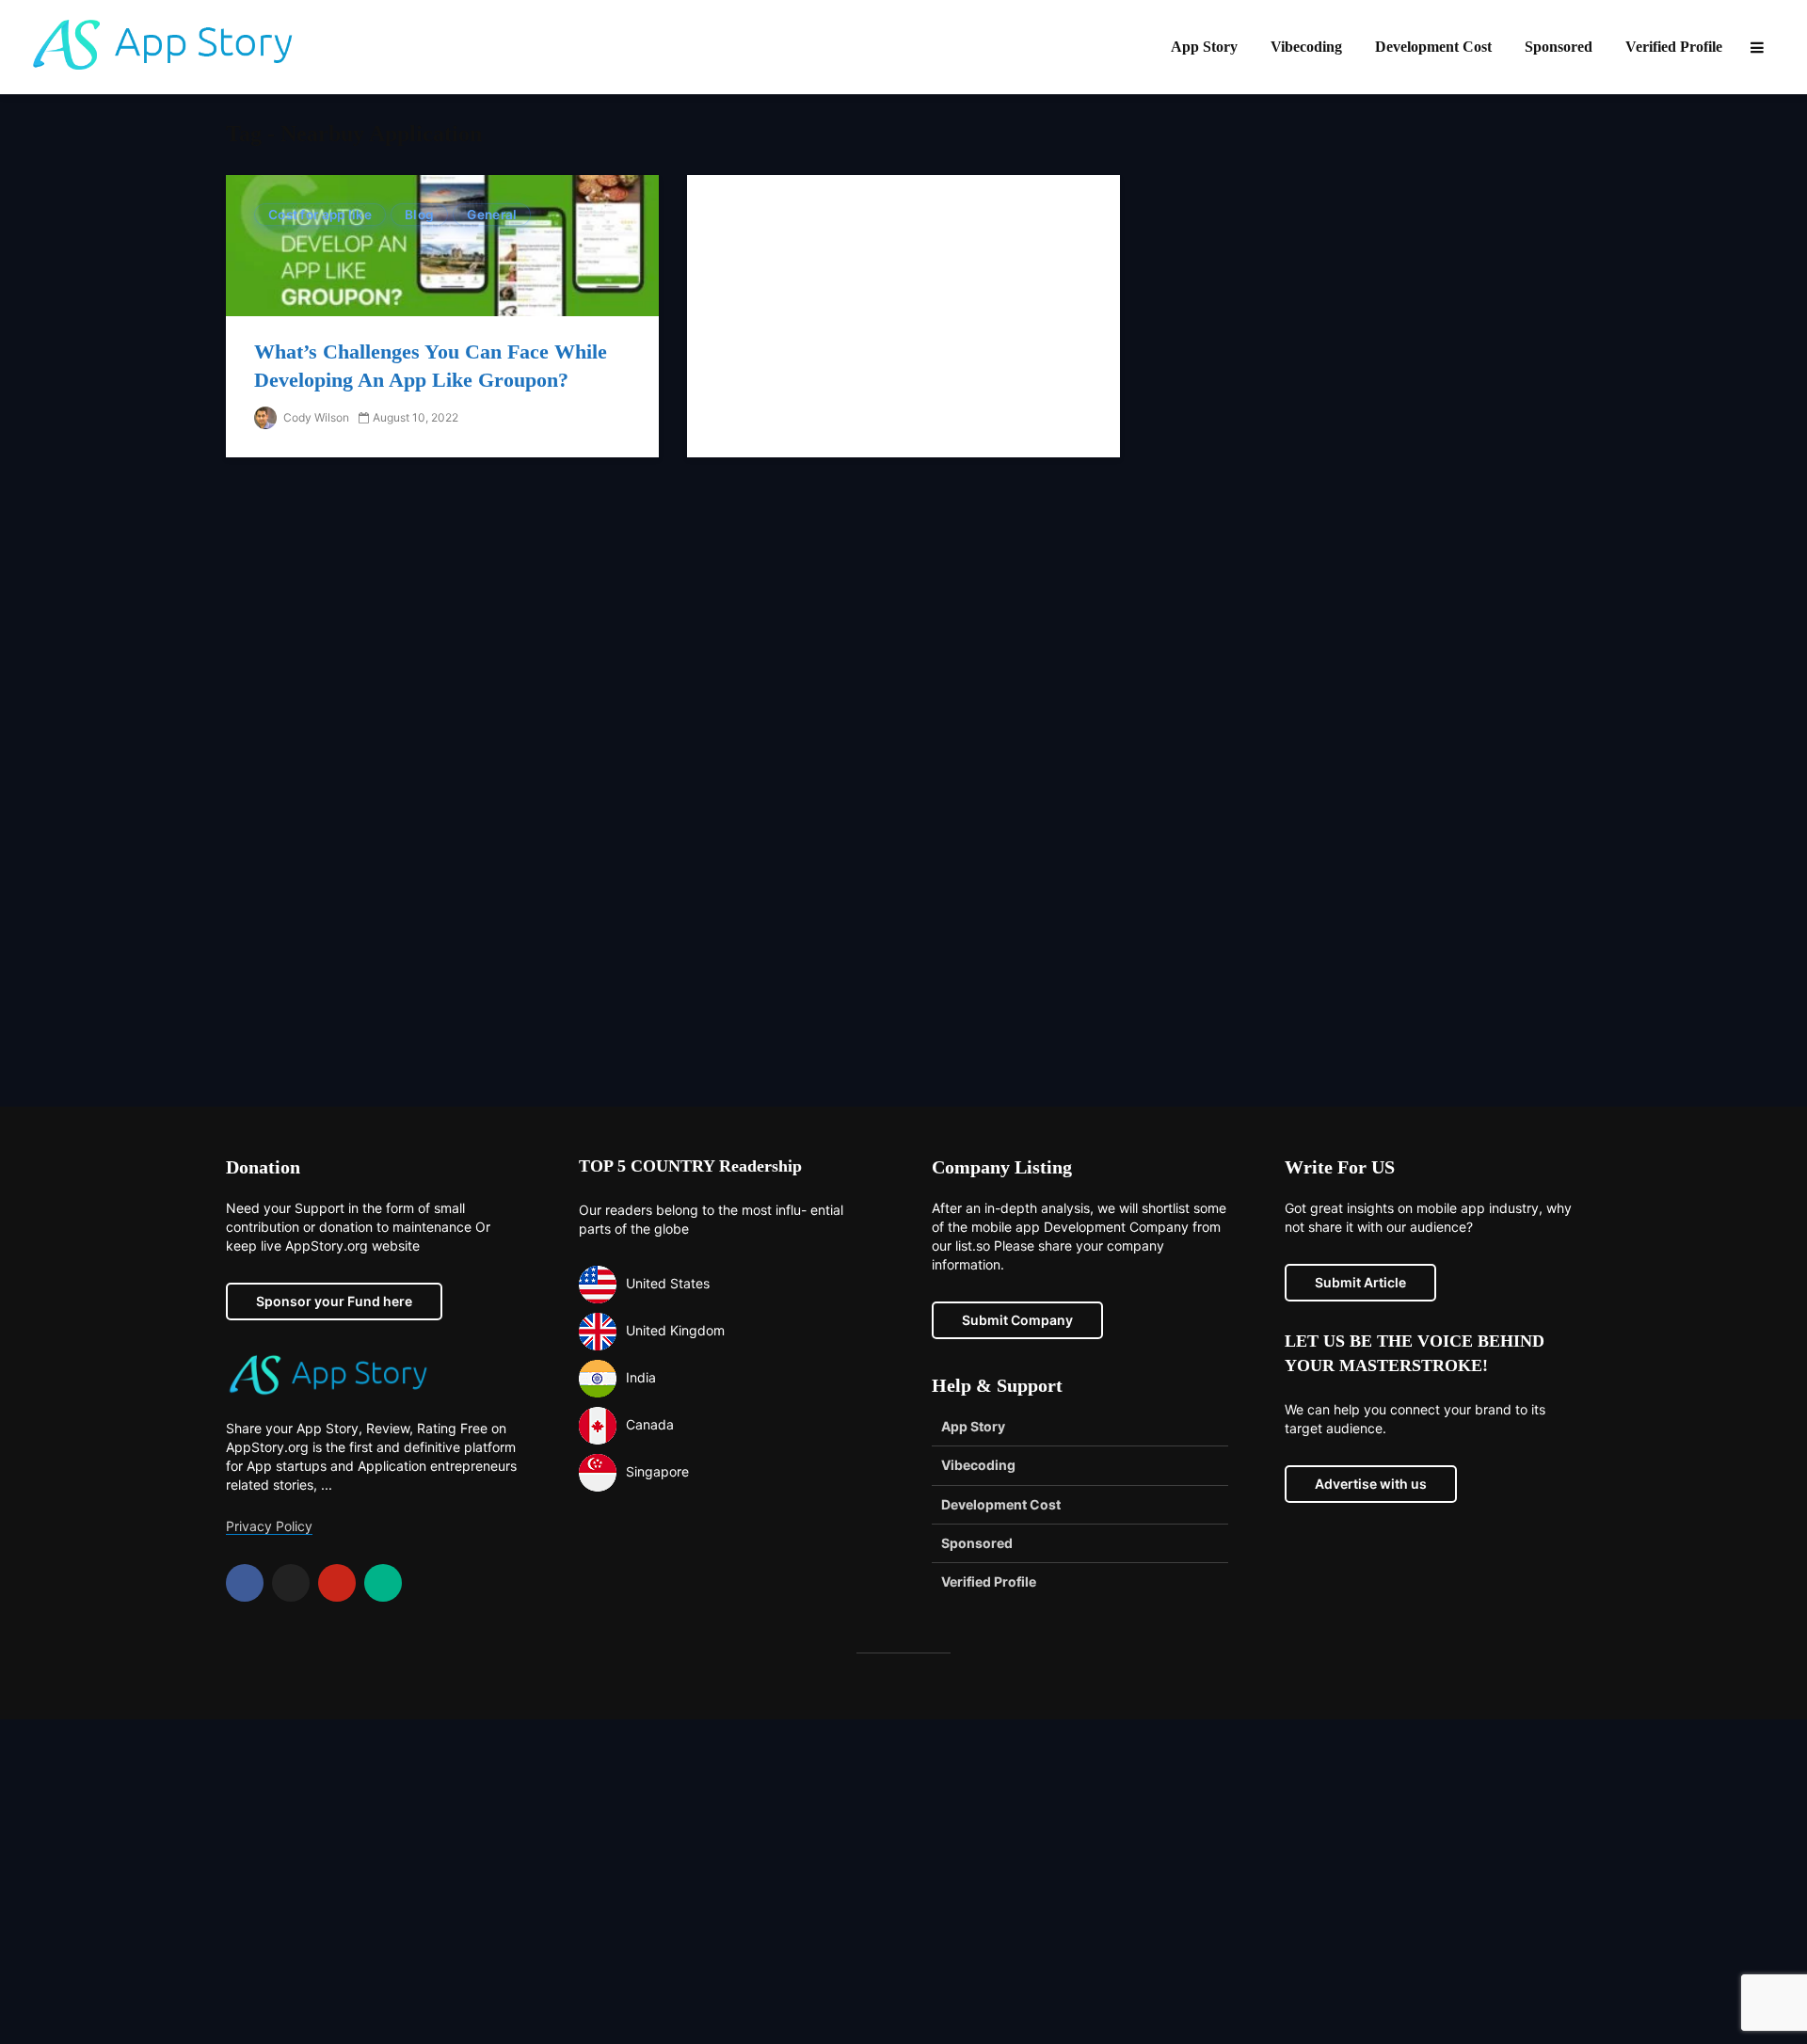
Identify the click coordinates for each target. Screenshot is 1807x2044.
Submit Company (1017, 1320)
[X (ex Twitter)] (291, 1583)
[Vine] (383, 1583)
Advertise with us (1371, 1484)
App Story (1204, 47)
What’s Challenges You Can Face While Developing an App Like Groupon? (431, 366)
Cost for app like (320, 215)
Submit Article (1360, 1282)
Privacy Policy (269, 1526)
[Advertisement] (903, 796)
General (492, 215)
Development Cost (1433, 47)
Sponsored (1559, 47)
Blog (419, 215)
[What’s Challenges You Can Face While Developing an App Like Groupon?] (442, 245)
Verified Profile (1674, 47)
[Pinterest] (337, 1583)
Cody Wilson (315, 417)
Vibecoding (1306, 47)
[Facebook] (245, 1583)
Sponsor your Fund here (334, 1301)
